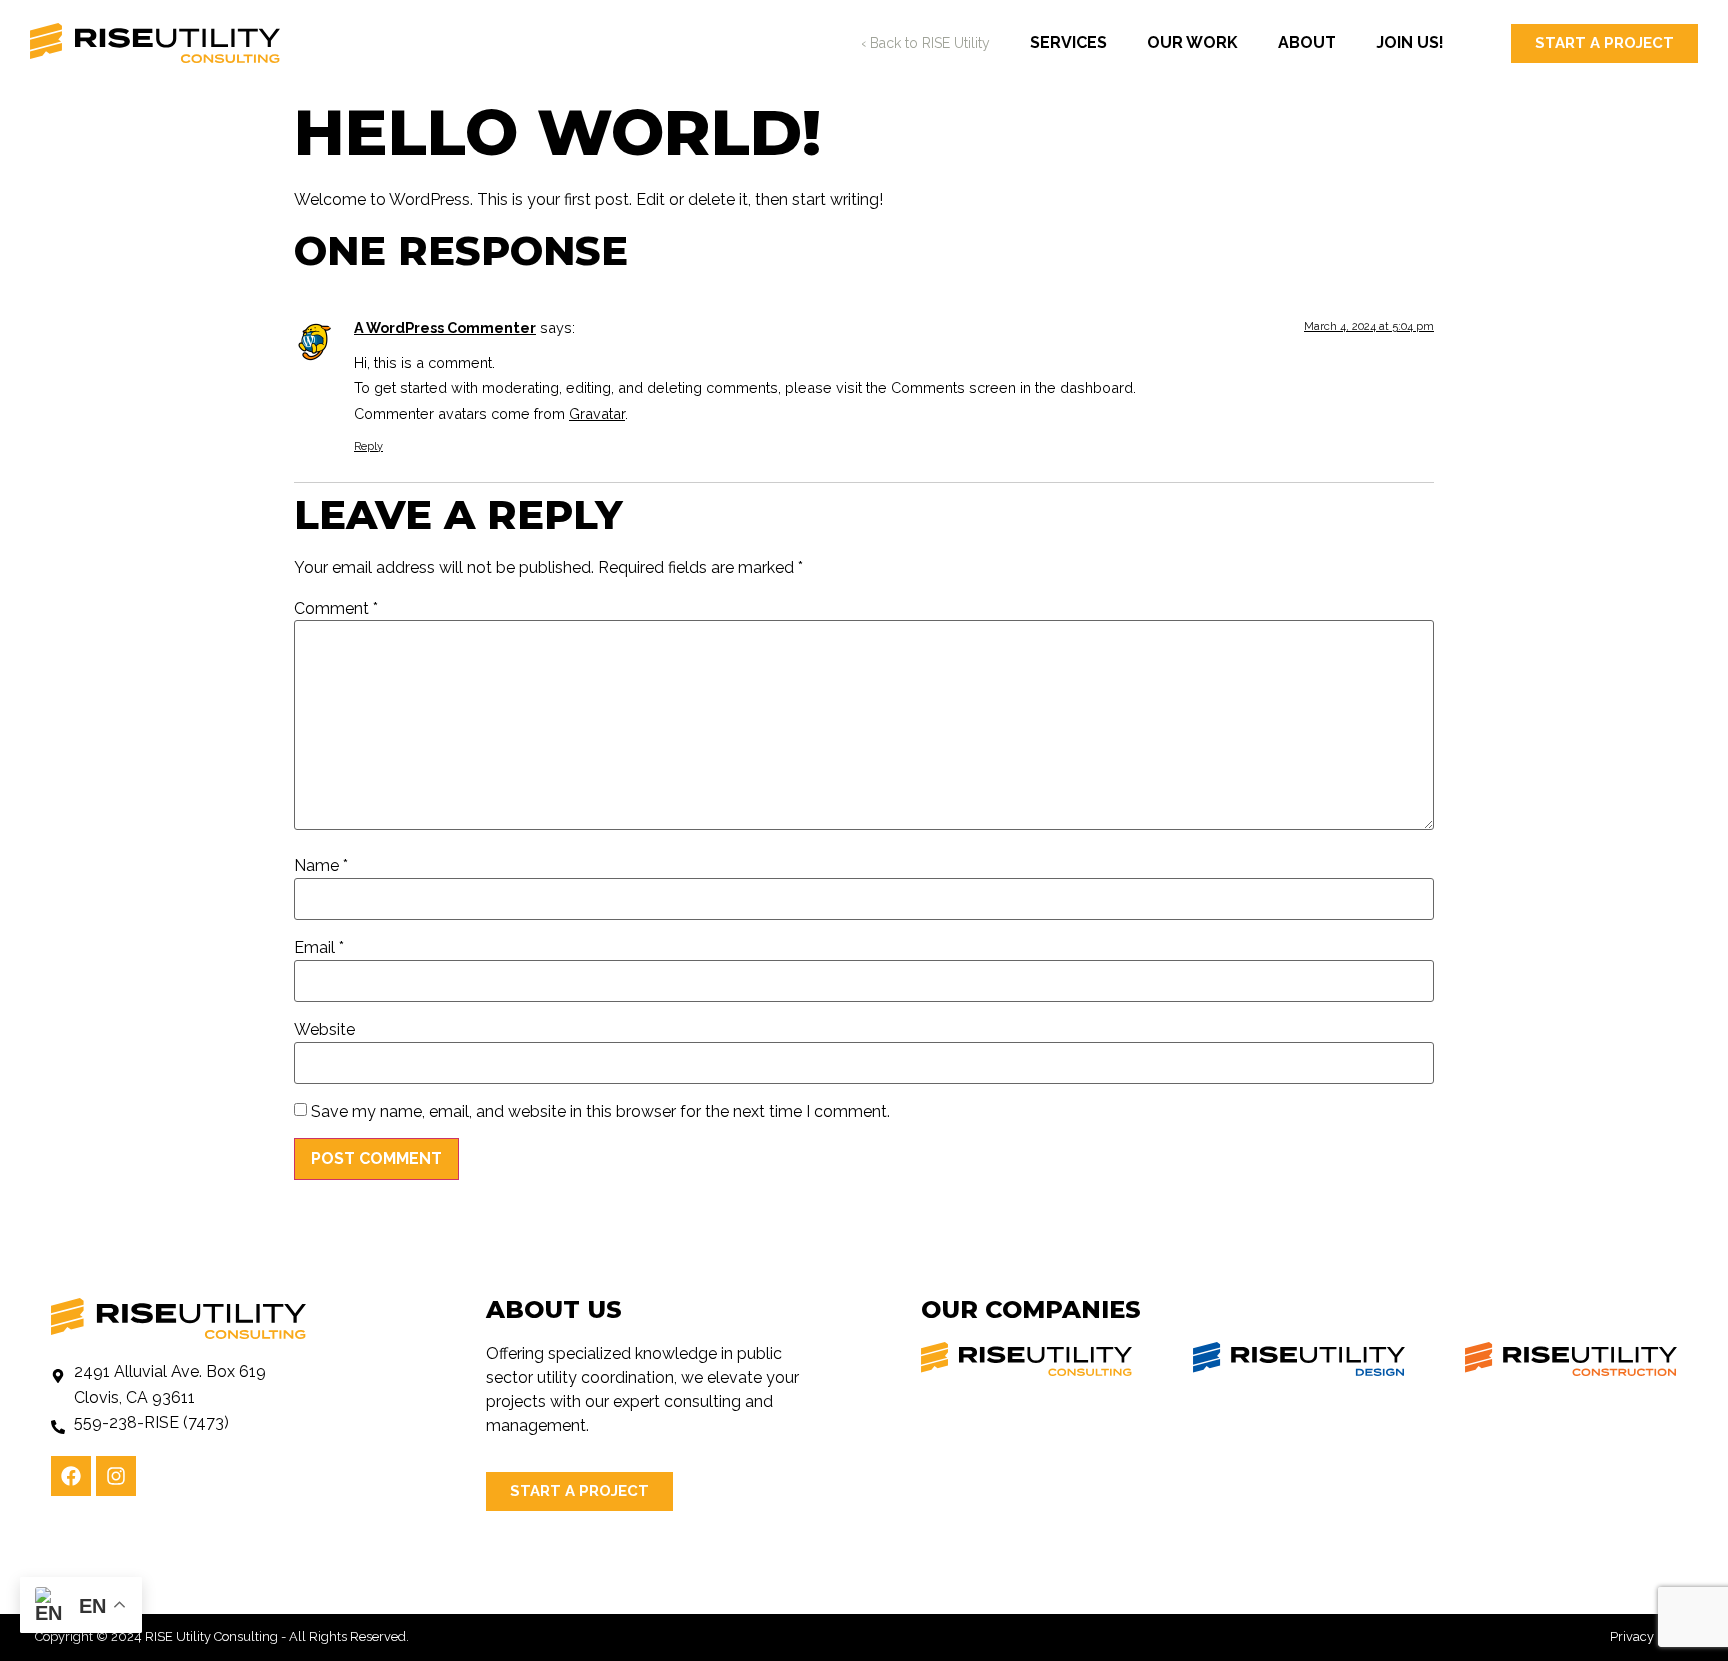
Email (319, 948)
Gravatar (597, 413)
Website (324, 1030)
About (1307, 42)
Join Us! (1410, 42)
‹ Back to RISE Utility (925, 43)
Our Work (1192, 42)
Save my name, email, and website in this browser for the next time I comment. (600, 1112)
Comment (336, 609)
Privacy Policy (1651, 1636)
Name (321, 866)
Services (1068, 42)
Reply (368, 446)
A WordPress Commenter (445, 327)
